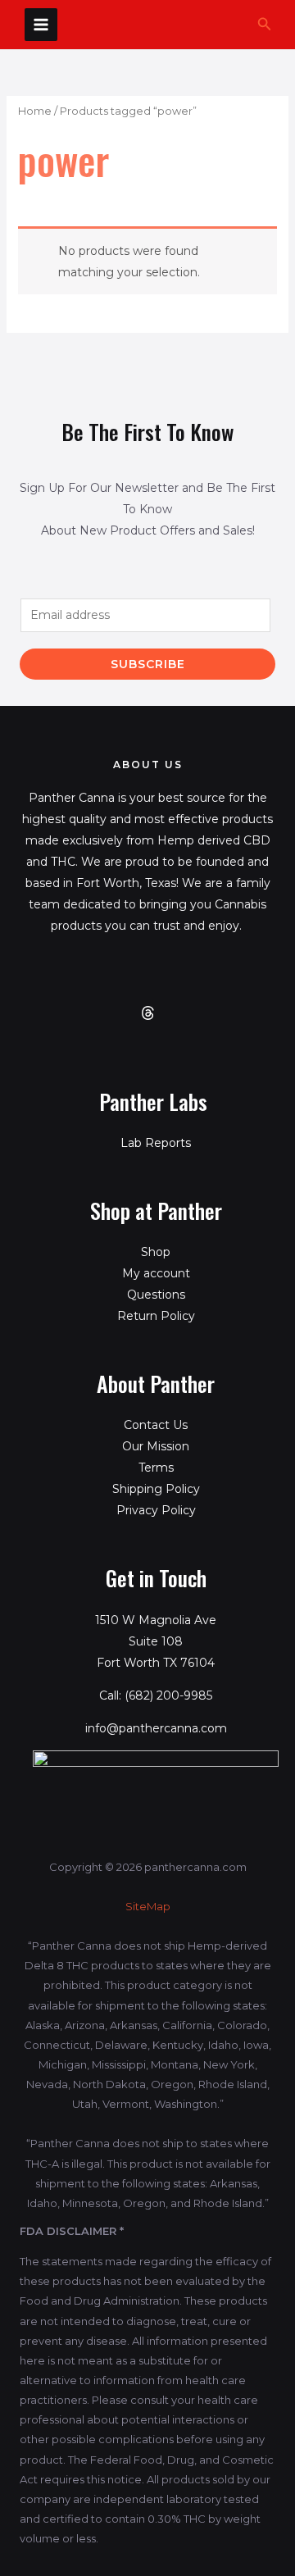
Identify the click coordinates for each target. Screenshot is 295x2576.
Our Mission (156, 1446)
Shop (156, 1252)
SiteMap (148, 1906)
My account (156, 1273)
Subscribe (148, 664)
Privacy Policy (156, 1510)
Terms (156, 1468)
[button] (265, 25)
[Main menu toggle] (41, 25)
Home (35, 111)
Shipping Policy (156, 1489)
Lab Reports (156, 1143)
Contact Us (156, 1425)
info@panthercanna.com (156, 1728)
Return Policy (156, 1316)
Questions (156, 1295)
